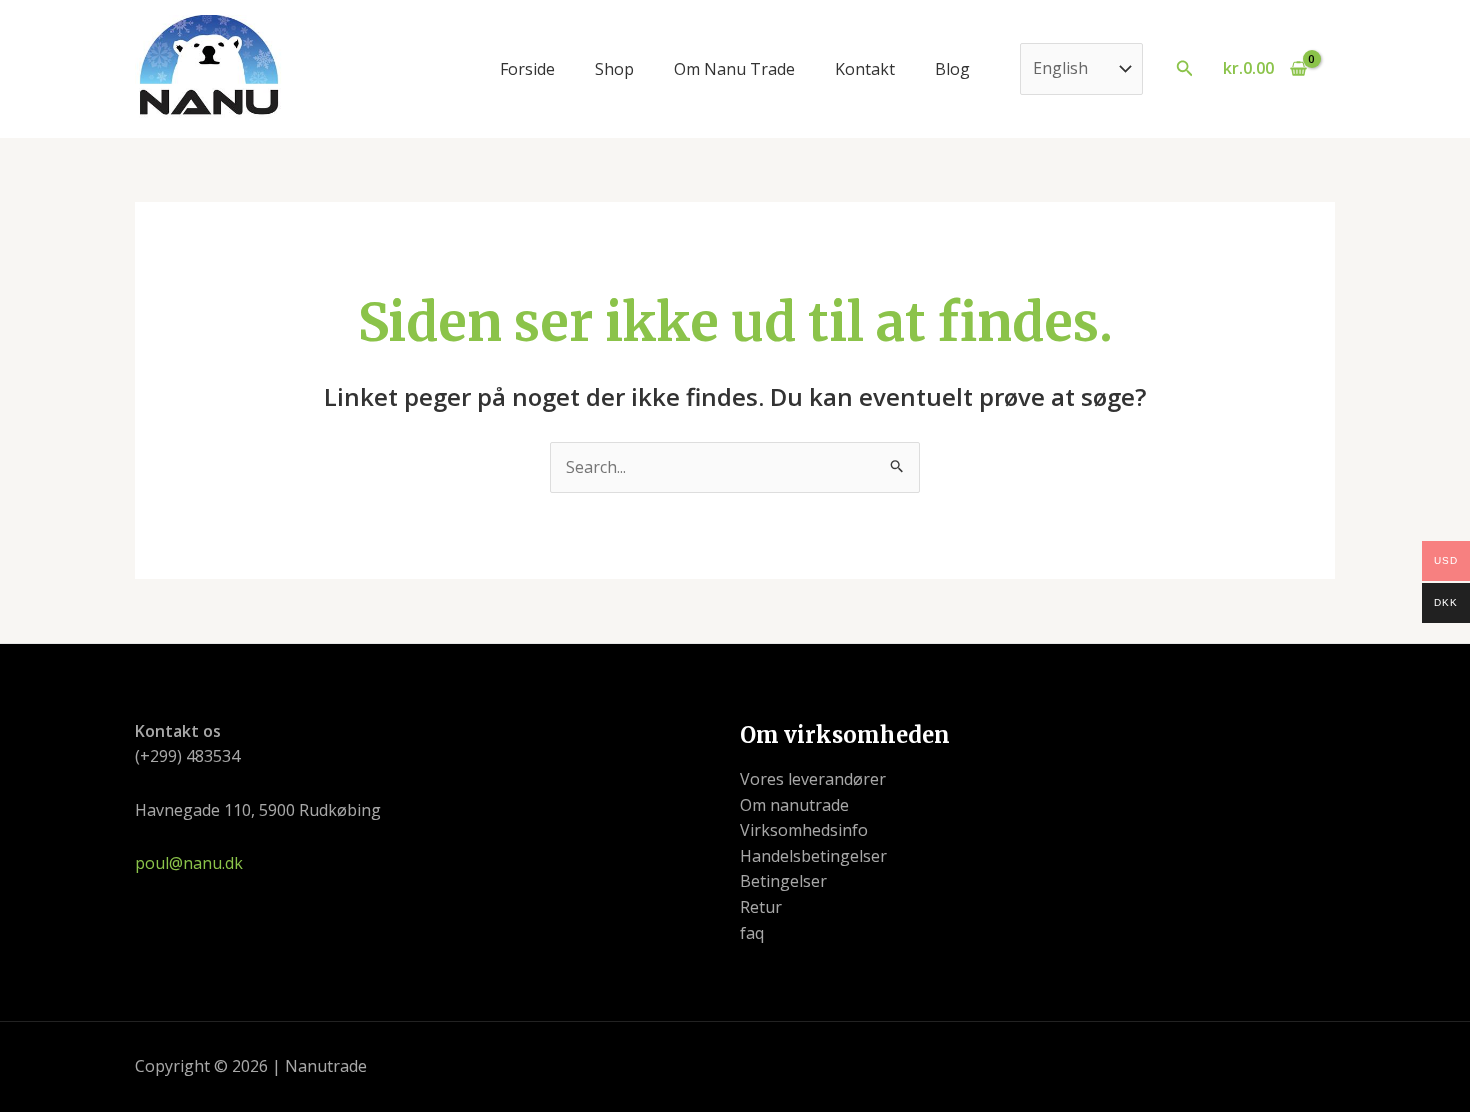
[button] (1185, 69)
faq (752, 933)
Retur (761, 907)
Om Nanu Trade (734, 69)
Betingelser (783, 881)
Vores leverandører (813, 779)
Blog (952, 69)
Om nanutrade (794, 805)
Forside (527, 69)
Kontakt (865, 69)
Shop (614, 69)
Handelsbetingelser (813, 856)
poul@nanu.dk (189, 863)
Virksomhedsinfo (804, 830)
